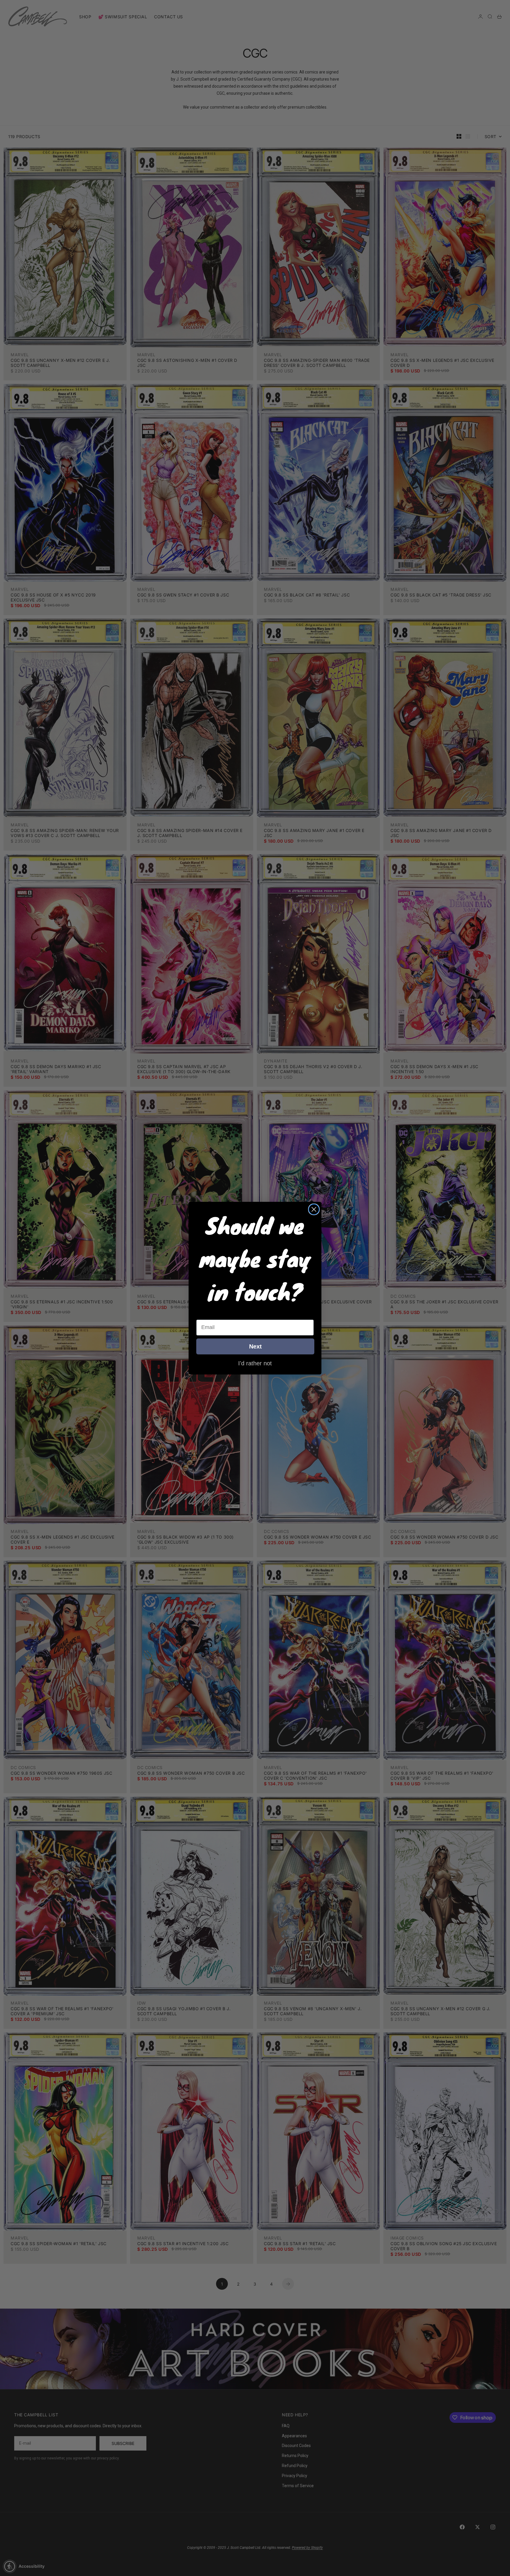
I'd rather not (255, 1363)
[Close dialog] (314, 1209)
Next (255, 1346)
